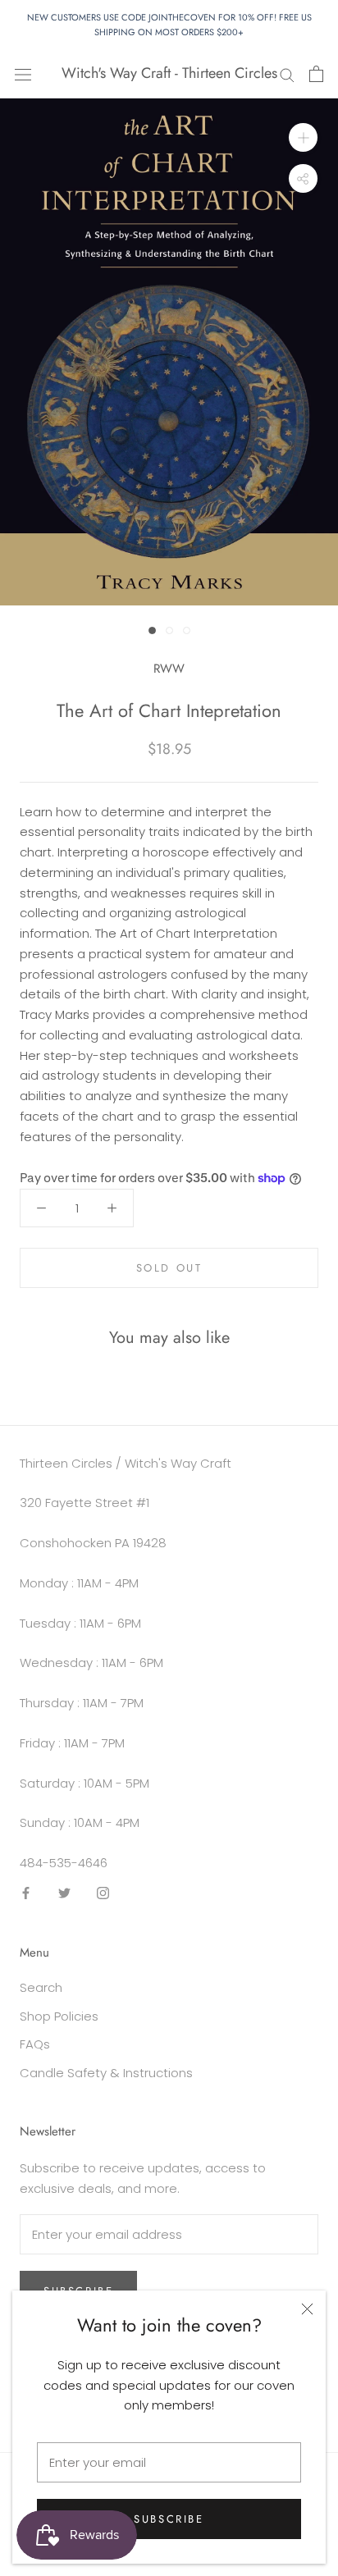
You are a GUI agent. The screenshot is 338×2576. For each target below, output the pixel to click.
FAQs (35, 2044)
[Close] (307, 2309)
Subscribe (169, 2519)
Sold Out (169, 1268)
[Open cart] (316, 74)
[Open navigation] (23, 74)
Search (41, 1987)
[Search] (287, 73)
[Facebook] (26, 1893)
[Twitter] (64, 1893)
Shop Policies (59, 2016)
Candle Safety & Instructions (106, 2073)
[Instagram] (103, 1893)
